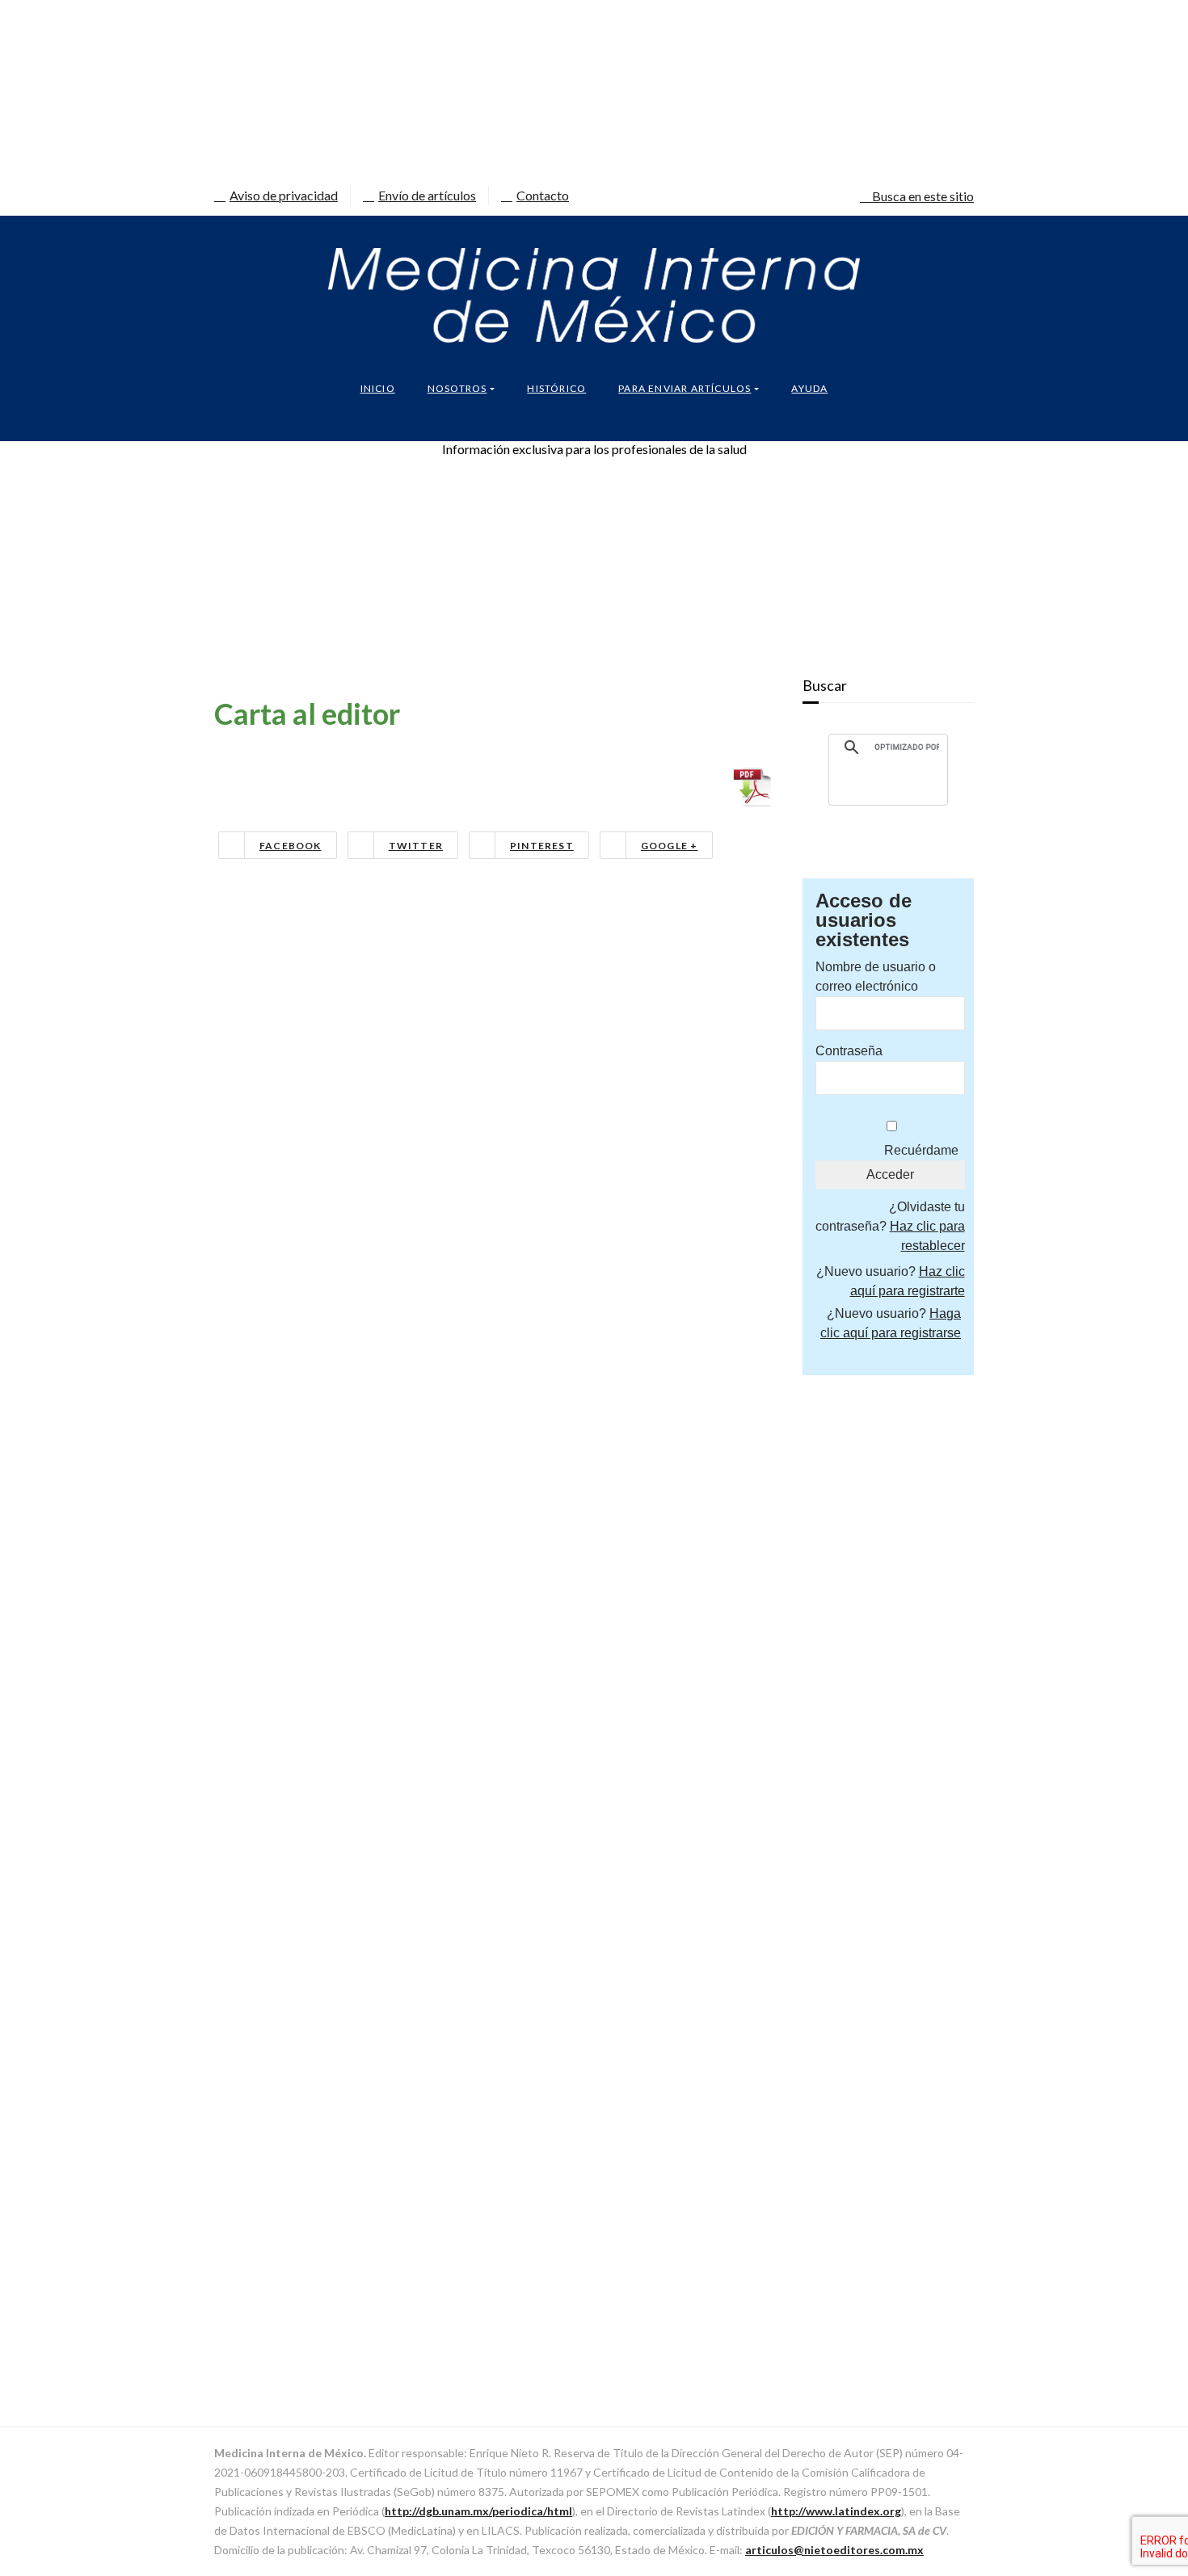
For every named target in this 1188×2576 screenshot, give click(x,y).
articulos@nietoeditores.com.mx (834, 2550)
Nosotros (457, 388)
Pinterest (542, 846)
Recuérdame (921, 1150)
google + (670, 846)
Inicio (378, 388)
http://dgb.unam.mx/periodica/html (478, 2511)
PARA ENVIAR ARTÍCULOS (685, 388)
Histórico (556, 388)
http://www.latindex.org (836, 2511)
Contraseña (849, 1051)
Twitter (416, 846)
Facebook (291, 846)
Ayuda (809, 388)
